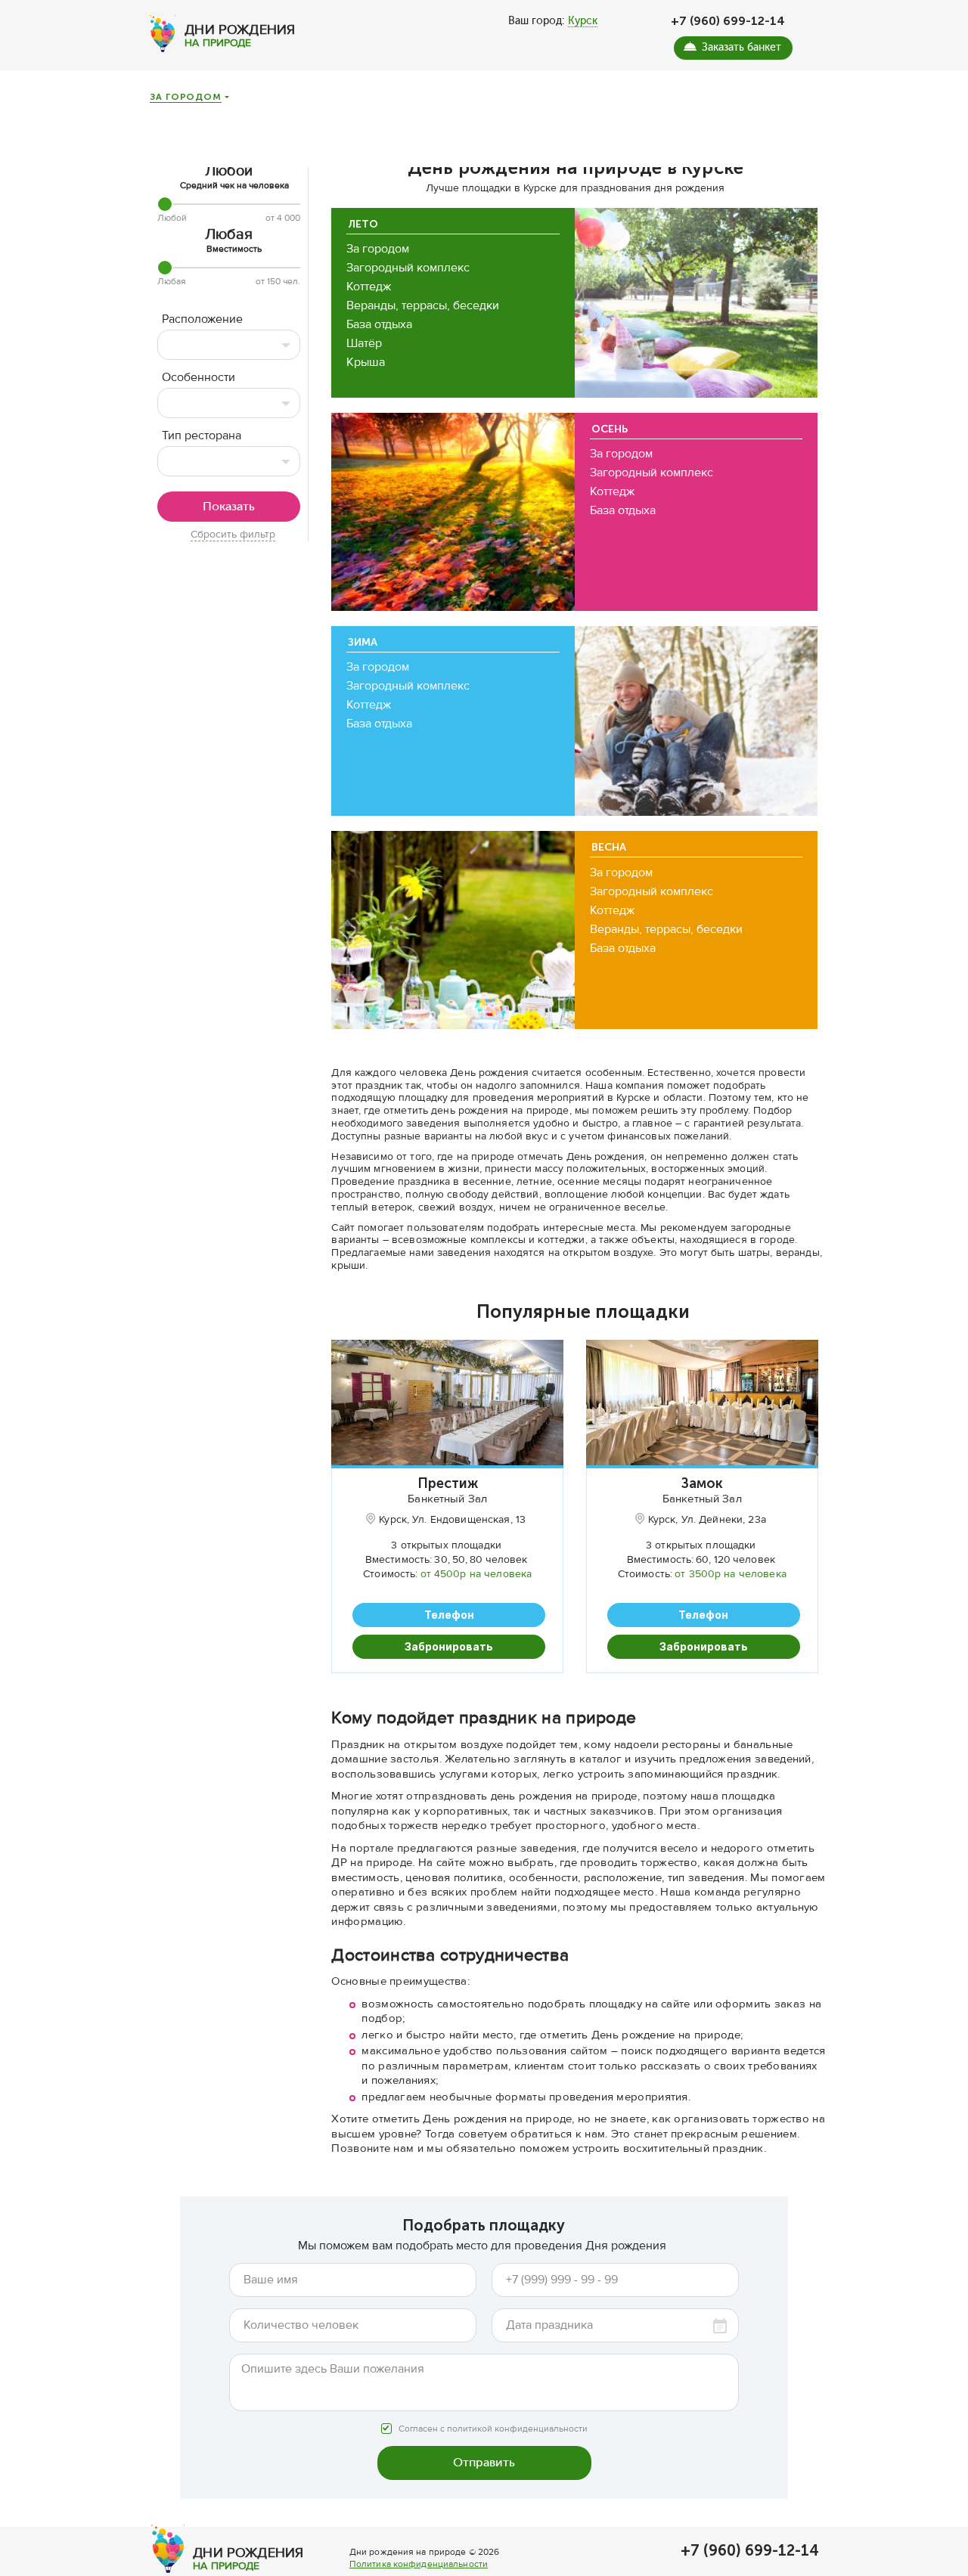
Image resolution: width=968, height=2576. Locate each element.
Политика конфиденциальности (419, 2564)
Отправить (484, 2462)
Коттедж (369, 287)
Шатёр (364, 343)
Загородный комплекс (408, 268)
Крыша (366, 362)
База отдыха (379, 324)
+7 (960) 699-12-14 (728, 21)
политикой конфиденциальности (517, 2429)
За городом (185, 98)
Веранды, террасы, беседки (423, 305)
